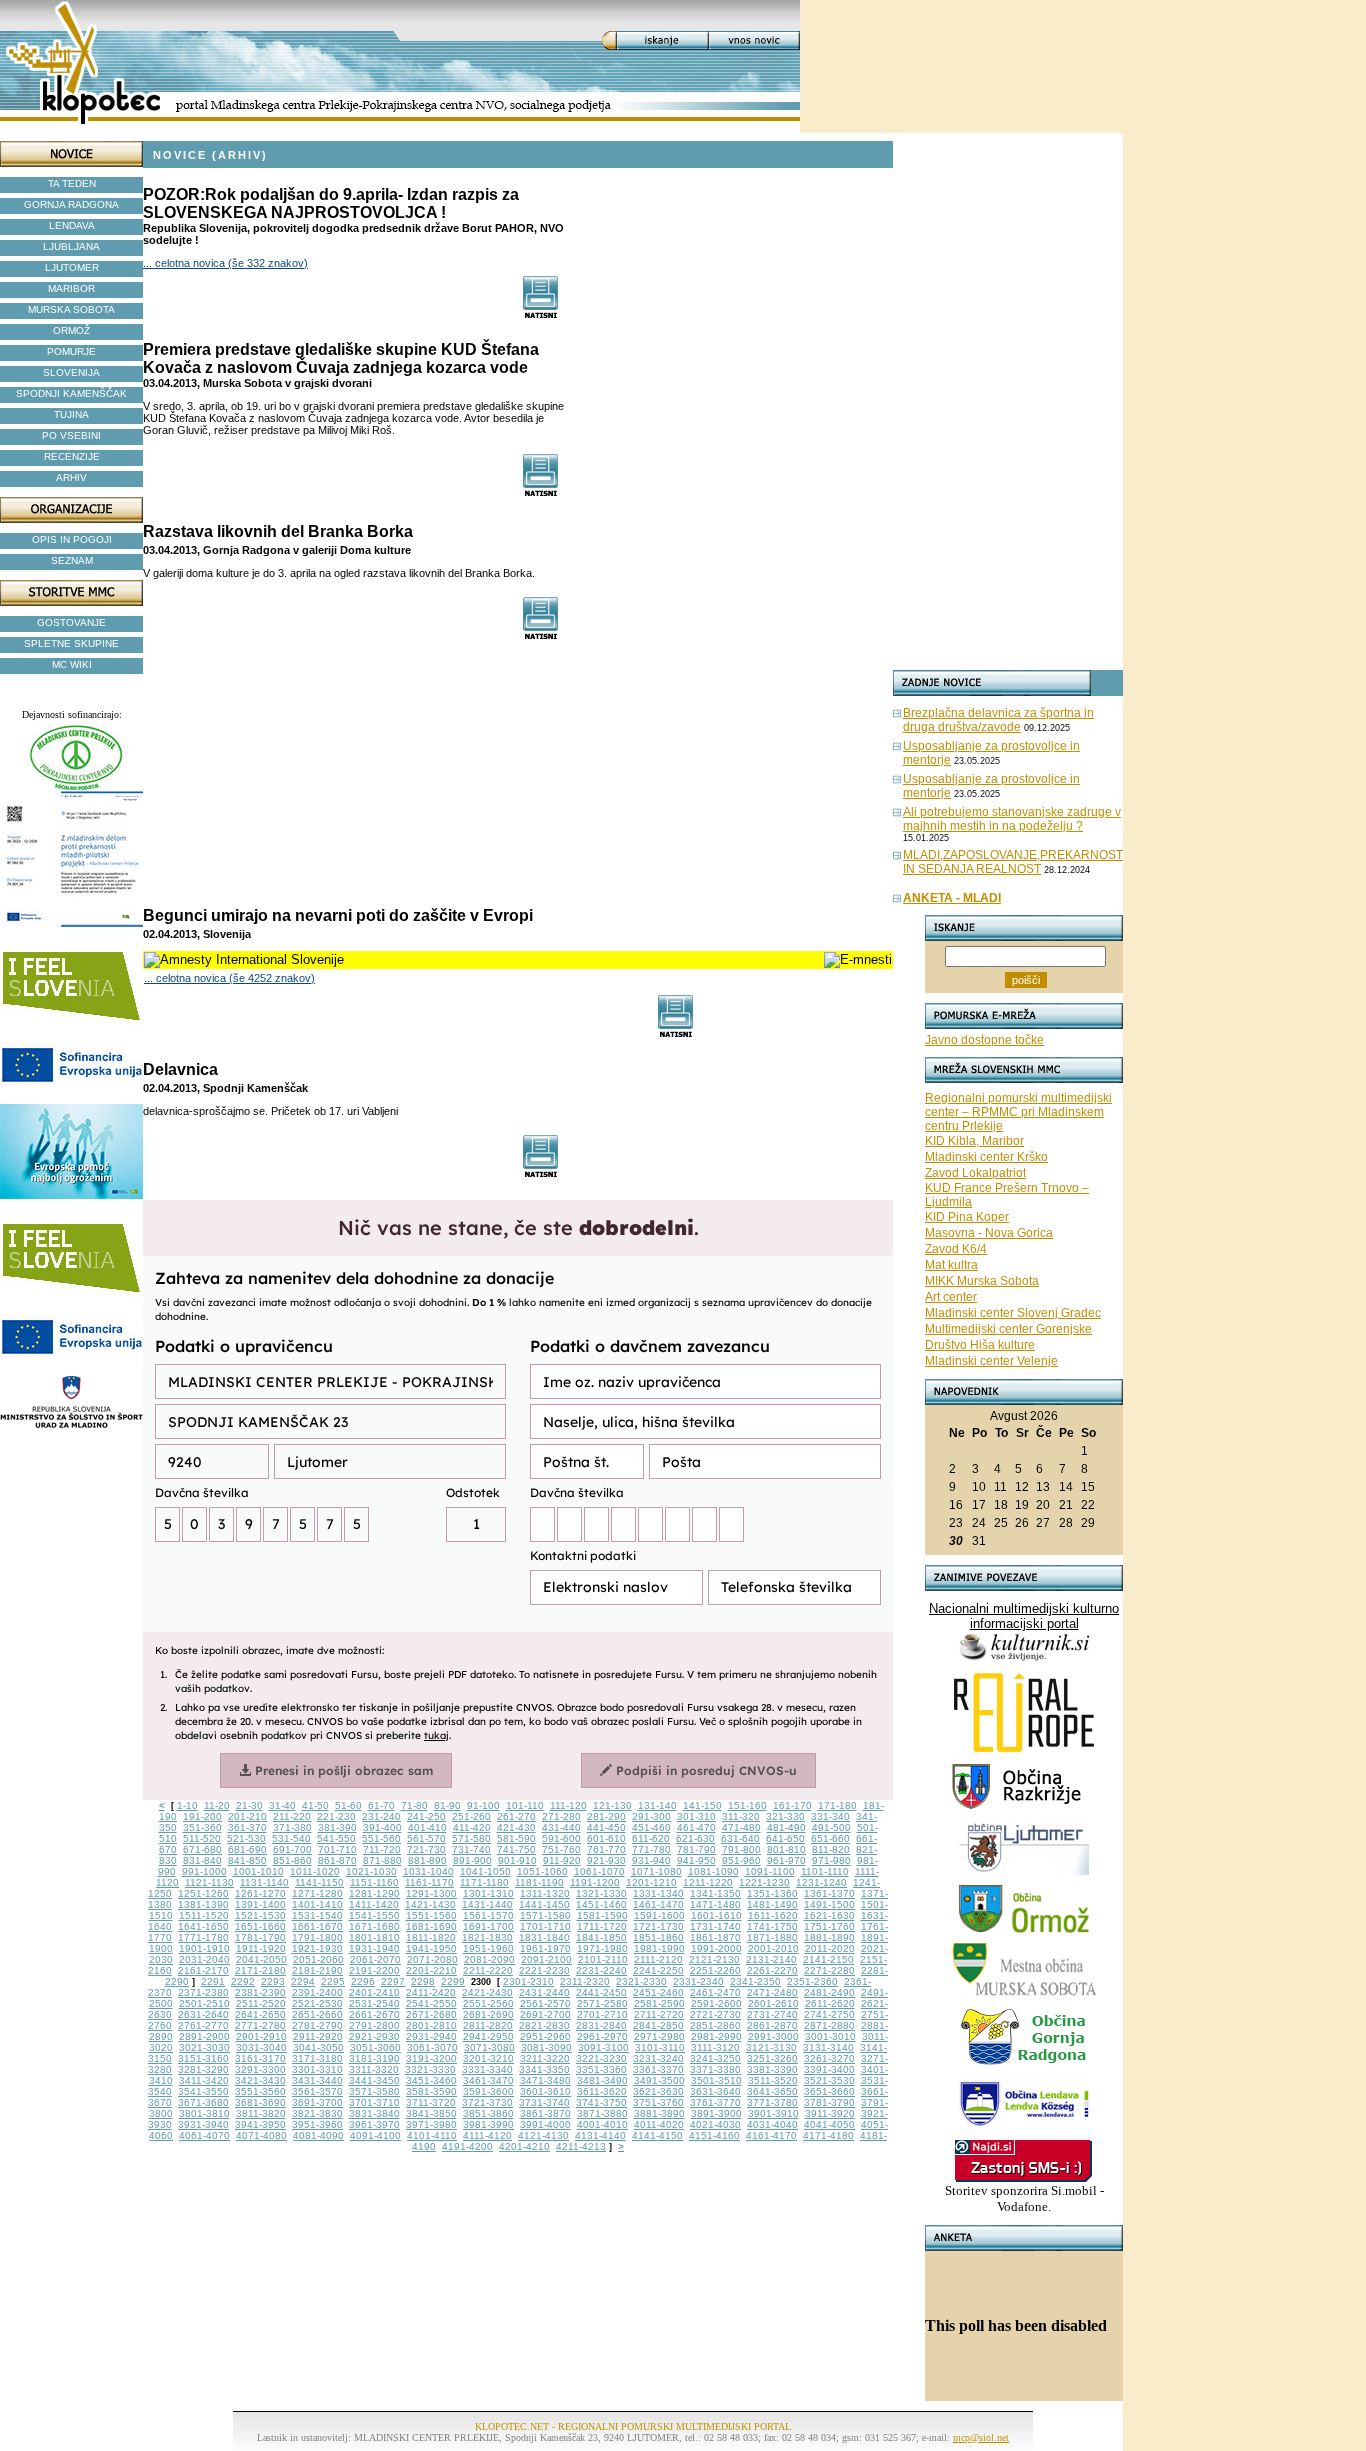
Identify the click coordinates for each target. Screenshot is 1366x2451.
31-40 (282, 1805)
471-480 (741, 1827)
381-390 (337, 1827)
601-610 (606, 1838)
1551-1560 (431, 1915)
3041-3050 (318, 2047)
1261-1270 (260, 1893)
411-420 (472, 1827)
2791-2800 (374, 2025)
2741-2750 (829, 2014)
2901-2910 (261, 2036)
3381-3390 (772, 2069)
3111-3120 (715, 2047)
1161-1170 (429, 1882)
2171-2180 (260, 1970)
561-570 (426, 1838)
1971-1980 (602, 1948)
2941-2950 (488, 2036)
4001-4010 (602, 2124)
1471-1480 (715, 1904)
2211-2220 (488, 1970)
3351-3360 (601, 2069)
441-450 (606, 1827)
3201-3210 (488, 2058)
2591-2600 (716, 2003)
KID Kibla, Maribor (974, 1141)
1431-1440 (487, 1904)
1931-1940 (374, 1948)
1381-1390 (203, 1904)
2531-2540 (374, 2003)
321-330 (785, 1816)
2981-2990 (716, 2036)
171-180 (837, 1805)
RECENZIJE (72, 456)
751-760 (561, 1849)
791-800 (741, 1849)
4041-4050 (829, 2124)
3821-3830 (317, 2113)
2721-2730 (715, 2014)
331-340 (830, 1816)
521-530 (246, 1838)
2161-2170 (203, 1970)
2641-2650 (260, 2014)
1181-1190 (539, 1882)
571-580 (471, 1838)
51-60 (348, 1805)
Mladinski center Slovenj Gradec (1013, 1313)
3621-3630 (658, 2091)
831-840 (202, 1860)
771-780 (651, 1849)
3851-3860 (488, 2113)
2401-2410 (374, 1992)
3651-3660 (829, 2091)
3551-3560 (260, 2091)
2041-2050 (261, 1959)
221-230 (336, 1816)
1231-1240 (821, 1882)
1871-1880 (772, 1937)
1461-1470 (658, 1904)
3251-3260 (772, 2058)
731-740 (471, 1849)
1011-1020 (315, 1871)
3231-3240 (658, 2058)
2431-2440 (544, 1992)
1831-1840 (544, 1937)
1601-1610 (716, 1915)
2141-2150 (828, 1959)
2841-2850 (658, 2025)
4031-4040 (772, 2124)
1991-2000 (716, 1948)
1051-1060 (542, 1871)
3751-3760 (658, 2102)
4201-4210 (524, 2146)
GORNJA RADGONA (71, 204)
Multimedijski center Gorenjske (1008, 1329)
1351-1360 (772, 1893)
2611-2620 (830, 2003)
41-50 (315, 1805)
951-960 (741, 1860)
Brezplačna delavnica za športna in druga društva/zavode (998, 720)
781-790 (696, 1849)
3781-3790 (829, 2102)
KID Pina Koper (967, 1217)
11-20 (217, 1805)
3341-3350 (544, 2069)
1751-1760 (829, 1926)
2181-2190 (317, 1970)
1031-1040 (428, 1871)
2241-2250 (658, 1970)
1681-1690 (431, 1926)
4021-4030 (715, 2124)
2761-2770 (203, 2025)
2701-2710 (602, 2014)
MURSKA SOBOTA (71, 309)
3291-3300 (260, 2069)
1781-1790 (260, 1937)
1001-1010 (258, 1871)
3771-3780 (772, 2102)
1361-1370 (829, 1893)
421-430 (516, 1827)
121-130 (612, 1805)
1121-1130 (209, 1882)
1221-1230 (764, 1882)
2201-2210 (431, 1970)
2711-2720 (659, 2014)
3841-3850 (431, 2113)
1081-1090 (713, 1871)
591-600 (561, 1838)
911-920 (562, 1860)
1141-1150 (319, 1882)
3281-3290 (203, 2069)
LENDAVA (72, 225)
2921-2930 (374, 2036)
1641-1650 (203, 1926)
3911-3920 (830, 2113)
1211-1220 (708, 1882)
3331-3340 (487, 2069)
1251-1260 (203, 1893)
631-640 (740, 1838)
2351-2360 (812, 1981)
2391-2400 (317, 1992)
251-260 (471, 1816)
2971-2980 (659, 2036)
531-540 (291, 1838)
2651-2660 (317, 2014)
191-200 (202, 1816)
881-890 (427, 1860)
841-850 (247, 1860)
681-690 (247, 1849)
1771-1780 (203, 1937)
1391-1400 (260, 1904)
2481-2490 (829, 1992)
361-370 (247, 1827)
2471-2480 (772, 1992)
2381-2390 (260, 1992)
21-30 (249, 1805)
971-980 (831, 1860)
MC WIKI (72, 664)
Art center (951, 1297)
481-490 (786, 1827)
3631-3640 (715, 2091)
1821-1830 (487, 1937)
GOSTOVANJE (71, 622)
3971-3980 (431, 2124)
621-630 (695, 1838)
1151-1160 (374, 1882)
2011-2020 (830, 1948)
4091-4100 (375, 2135)
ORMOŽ (71, 330)
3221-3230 (601, 2058)
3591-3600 (488, 2091)
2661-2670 (374, 2014)
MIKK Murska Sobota (982, 1281)
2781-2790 (317, 2025)
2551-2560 (488, 2003)
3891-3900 (716, 2113)
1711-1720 (602, 1926)
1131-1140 (264, 1882)
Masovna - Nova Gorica (989, 1233)
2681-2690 (488, 2014)
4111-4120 (487, 2135)
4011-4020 (659, 2124)
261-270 (516, 1816)
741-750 (516, 1849)
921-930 (606, 1860)
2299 (453, 1981)
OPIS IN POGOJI (72, 539)
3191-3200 (431, 2058)
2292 (243, 1981)
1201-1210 (651, 1882)
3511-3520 (773, 2080)
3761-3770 (715, 2102)
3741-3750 (601, 2102)
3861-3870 (545, 2113)
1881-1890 (829, 1937)
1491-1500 (829, 1904)
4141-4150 (657, 2135)
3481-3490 (602, 2080)
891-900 (472, 1860)
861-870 (337, 1860)
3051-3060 (375, 2047)
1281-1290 (374, 1893)
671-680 (202, 1849)
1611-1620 (773, 1915)
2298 (423, 1981)
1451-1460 (601, 1904)
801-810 (786, 1849)
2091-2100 (546, 1959)
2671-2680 (431, 2014)
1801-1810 (374, 1937)
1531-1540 (317, 1915)
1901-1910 (204, 1948)
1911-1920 (261, 1948)
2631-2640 (203, 2014)
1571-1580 (545, 1915)
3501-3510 (716, 2080)
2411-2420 (431, 1992)
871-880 (382, 1860)
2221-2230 (544, 1970)
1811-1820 (431, 1937)
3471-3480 (545, 2080)
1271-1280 (317, 1893)
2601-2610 (773, 2003)
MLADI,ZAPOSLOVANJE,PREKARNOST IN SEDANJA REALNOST (1013, 862)
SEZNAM (72, 560)
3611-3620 (602, 2091)
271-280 (561, 1816)
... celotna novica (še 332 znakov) (225, 263)
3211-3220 (545, 2058)
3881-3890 (659, 2113)
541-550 (336, 1838)
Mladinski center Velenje (991, 1361)
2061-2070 (375, 1959)
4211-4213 (581, 2146)
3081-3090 (546, 2047)
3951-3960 (317, 2124)
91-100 (483, 1805)
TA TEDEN (72, 183)
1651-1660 (260, 1926)
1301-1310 (488, 1893)
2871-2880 (829, 2025)
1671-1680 (374, 1926)
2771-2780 (260, 2025)
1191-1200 (595, 1882)
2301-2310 (528, 1981)
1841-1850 (601, 1937)
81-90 (447, 1805)
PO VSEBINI (71, 435)
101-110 (525, 1805)
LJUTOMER (72, 267)
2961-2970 (602, 2036)
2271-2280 (829, 1970)
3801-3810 (204, 2113)
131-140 (657, 1805)
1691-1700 (488, 1926)
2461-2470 (715, 1992)
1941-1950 (431, 1948)
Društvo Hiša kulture (980, 1345)
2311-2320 (585, 1981)
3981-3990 (488, 2124)
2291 (213, 1981)
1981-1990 (659, 1948)
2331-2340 (698, 1981)
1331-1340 (658, 1893)
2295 (333, 1981)
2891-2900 (204, 2036)
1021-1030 (371, 1871)
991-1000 (204, 1871)
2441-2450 (601, 1992)
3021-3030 (204, 2047)
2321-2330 (641, 1981)
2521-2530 (317, 2003)
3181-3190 (374, 2058)
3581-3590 (431, 2091)
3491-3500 (659, 2080)
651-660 (830, 1838)
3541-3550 (203, 2091)
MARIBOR (71, 288)
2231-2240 (601, 1970)
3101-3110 (660, 2047)
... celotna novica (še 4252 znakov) (229, 978)
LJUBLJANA (71, 246)
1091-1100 (770, 1871)
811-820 (831, 1849)
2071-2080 (432, 1959)
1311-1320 (545, 1893)
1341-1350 (715, 1893)
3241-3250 (715, 2058)
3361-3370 (658, 2069)
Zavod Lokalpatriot (975, 1173)
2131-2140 (771, 1959)
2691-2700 (545, 2014)
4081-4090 (318, 2135)
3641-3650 (772, 2091)
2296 (363, 1981)
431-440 (561, 1827)
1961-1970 (545, 1948)
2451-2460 (658, 1992)
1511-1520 (204, 1915)
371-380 (292, 1827)
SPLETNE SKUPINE (71, 643)
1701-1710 (545, 1926)
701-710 (337, 1849)
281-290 (606, 1816)
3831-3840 (374, 2113)
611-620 (651, 1838)
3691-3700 (317, 2102)
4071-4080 (261, 2135)
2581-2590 (659, 2003)
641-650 (785, 1838)
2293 (273, 1981)
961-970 (786, 1860)
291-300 (651, 1816)
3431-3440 (317, 2080)
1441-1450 (544, 1904)
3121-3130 (771, 2047)
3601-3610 (545, 2091)
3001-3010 (830, 2036)
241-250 (426, 1816)
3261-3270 (829, 2058)
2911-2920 (318, 2036)
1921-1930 (317, 1948)
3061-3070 (432, 2047)
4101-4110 (432, 2135)
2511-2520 (261, 2003)
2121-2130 (714, 1959)
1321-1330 (601, 1893)
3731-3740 (544, 2102)
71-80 (414, 1805)
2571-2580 (602, 2003)
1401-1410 (317, 1904)
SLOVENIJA (71, 372)
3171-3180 (317, 2058)
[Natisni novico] (541, 313)
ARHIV (71, 477)
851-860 (292, 1860)
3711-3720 (431, 2102)
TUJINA (71, 414)
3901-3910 (773, 2113)
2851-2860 (715, 2025)
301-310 (696, 1816)
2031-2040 (204, 1959)
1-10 (187, 1805)
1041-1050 (485, 1871)
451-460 (651, 1827)
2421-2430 (487, 1992)
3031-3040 (261, 2047)
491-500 (831, 1827)
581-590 (516, 1838)
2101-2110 (603, 1959)
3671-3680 (203, 2102)
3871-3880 (602, 2113)
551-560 (381, 1838)
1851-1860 (658, 1937)
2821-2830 (544, 2025)
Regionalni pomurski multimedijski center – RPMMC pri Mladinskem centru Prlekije (1018, 1112)
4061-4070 (204, 2135)
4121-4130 (543, 2135)
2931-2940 (431, 2036)
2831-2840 (601, 2025)
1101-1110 (825, 1871)
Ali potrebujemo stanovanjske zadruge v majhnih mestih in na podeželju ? (1012, 819)
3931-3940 (203, 2124)
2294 (303, 1981)
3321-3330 (430, 2069)
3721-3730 (487, 2102)
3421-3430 (260, 2080)
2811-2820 (488, 2025)
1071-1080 (656, 1871)
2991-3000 (773, 2036)
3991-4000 (545, 2124)
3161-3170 (260, 2058)
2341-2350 (755, 1981)
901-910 (517, 1860)
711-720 (382, 1849)
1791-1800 (317, 1937)
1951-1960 (488, 1948)
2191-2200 (374, 1970)
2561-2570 (545, 2003)
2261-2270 (772, 1970)
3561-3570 (317, 2091)
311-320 (741, 1816)
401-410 (427, 1827)
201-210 (247, 1816)
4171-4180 (828, 2135)
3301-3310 (317, 2069)
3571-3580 (374, 2091)
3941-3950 (260, 2124)
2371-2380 (203, 1992)
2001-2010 (773, 1948)
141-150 (702, 1805)
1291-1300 (431, 1893)
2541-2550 (431, 2003)
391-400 (382, 1827)
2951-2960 (545, 2036)
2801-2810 (431, 2025)
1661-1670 (317, 1926)
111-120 (568, 1805)
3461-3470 (488, 2080)
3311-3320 (374, 2069)
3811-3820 (261, 2113)
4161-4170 (771, 2135)
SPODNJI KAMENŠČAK (71, 393)
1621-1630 (829, 1915)
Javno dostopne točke (984, 1040)
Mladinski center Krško (986, 1157)
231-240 (381, 1816)
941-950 (696, 1860)
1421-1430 (430, 1904)
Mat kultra (951, 1265)
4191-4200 (467, 2146)
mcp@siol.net (981, 2437)
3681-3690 (260, 2102)
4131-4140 (600, 2135)
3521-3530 (829, 2080)
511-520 (202, 1838)
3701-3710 (374, 2102)
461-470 (696, 1827)
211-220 (292, 1816)
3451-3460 (431, 2080)
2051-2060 (318, 1959)
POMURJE (71, 351)
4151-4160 (714, 2135)
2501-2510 (204, 2003)
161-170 (792, 1805)
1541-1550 (374, 1915)
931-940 (651, 1860)
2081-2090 (489, 1959)
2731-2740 (772, 2014)
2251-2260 (715, 1970)
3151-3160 (203, 2058)
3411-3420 (204, 2080)
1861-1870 (715, 1937)
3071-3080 (489, 2047)
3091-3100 (603, 2047)
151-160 (747, 1805)
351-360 (202, 1827)
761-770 (606, 1849)
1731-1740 (715, 1926)
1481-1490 (772, 1904)
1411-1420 (374, 1904)
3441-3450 (374, 2080)
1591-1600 (659, 1915)
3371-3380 (715, 2069)
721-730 (426, 1849)
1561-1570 (488, 1915)
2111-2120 (658, 1959)
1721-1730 (658, 1926)
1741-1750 (772, 1926)
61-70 (381, 1805)
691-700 (292, 1849)
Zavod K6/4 (956, 1249)
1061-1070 (599, 1871)
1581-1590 (602, 1915)
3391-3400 (829, 2069)
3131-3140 (828, 2047)
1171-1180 (484, 1882)
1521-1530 (260, 1915)
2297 (393, 1981)
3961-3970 (374, 2124)
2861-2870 (772, 2025)
